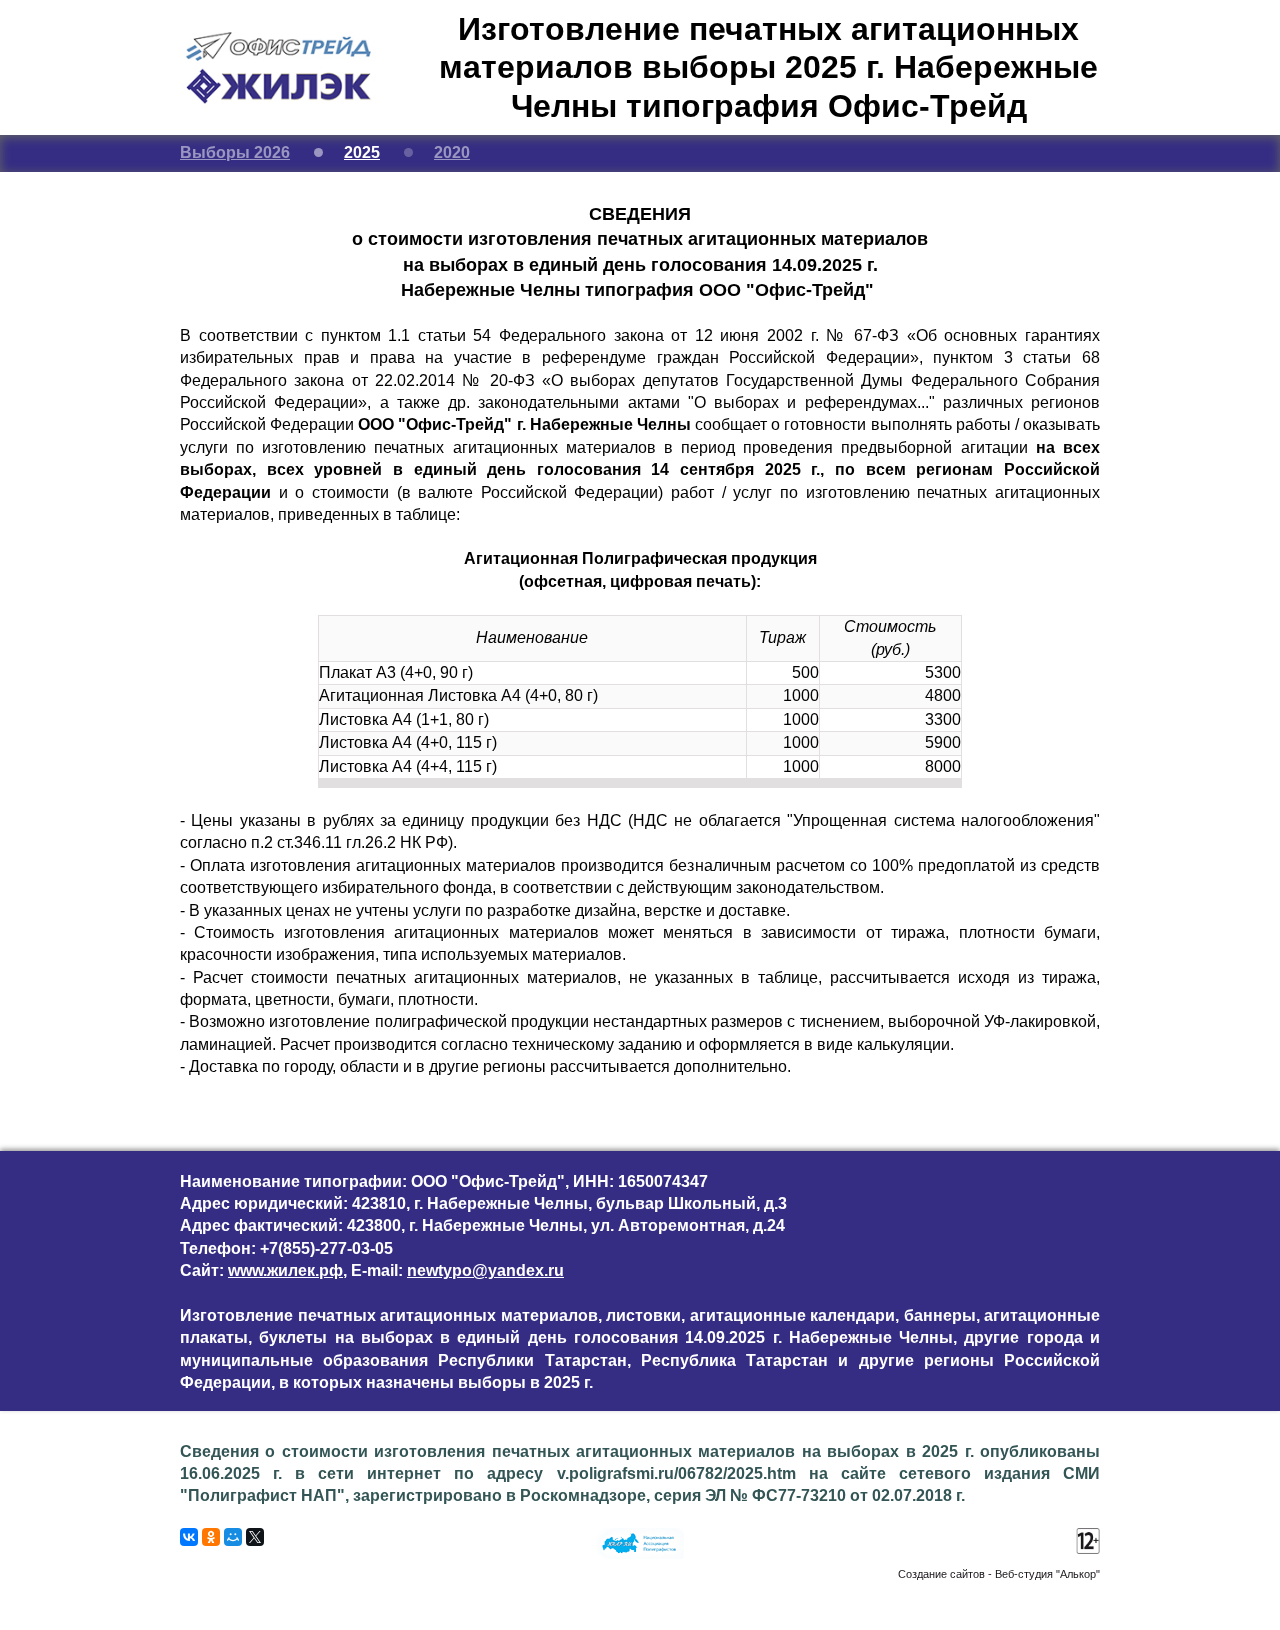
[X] (255, 1537)
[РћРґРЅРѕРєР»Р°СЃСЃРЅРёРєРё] (211, 1537)
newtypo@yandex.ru (485, 1270)
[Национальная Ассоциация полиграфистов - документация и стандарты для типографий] (640, 1553)
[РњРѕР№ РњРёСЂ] (233, 1537)
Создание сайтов (941, 1574)
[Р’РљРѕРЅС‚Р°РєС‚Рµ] (189, 1537)
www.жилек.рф (285, 1270)
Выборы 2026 (235, 152)
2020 (452, 152)
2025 (362, 152)
